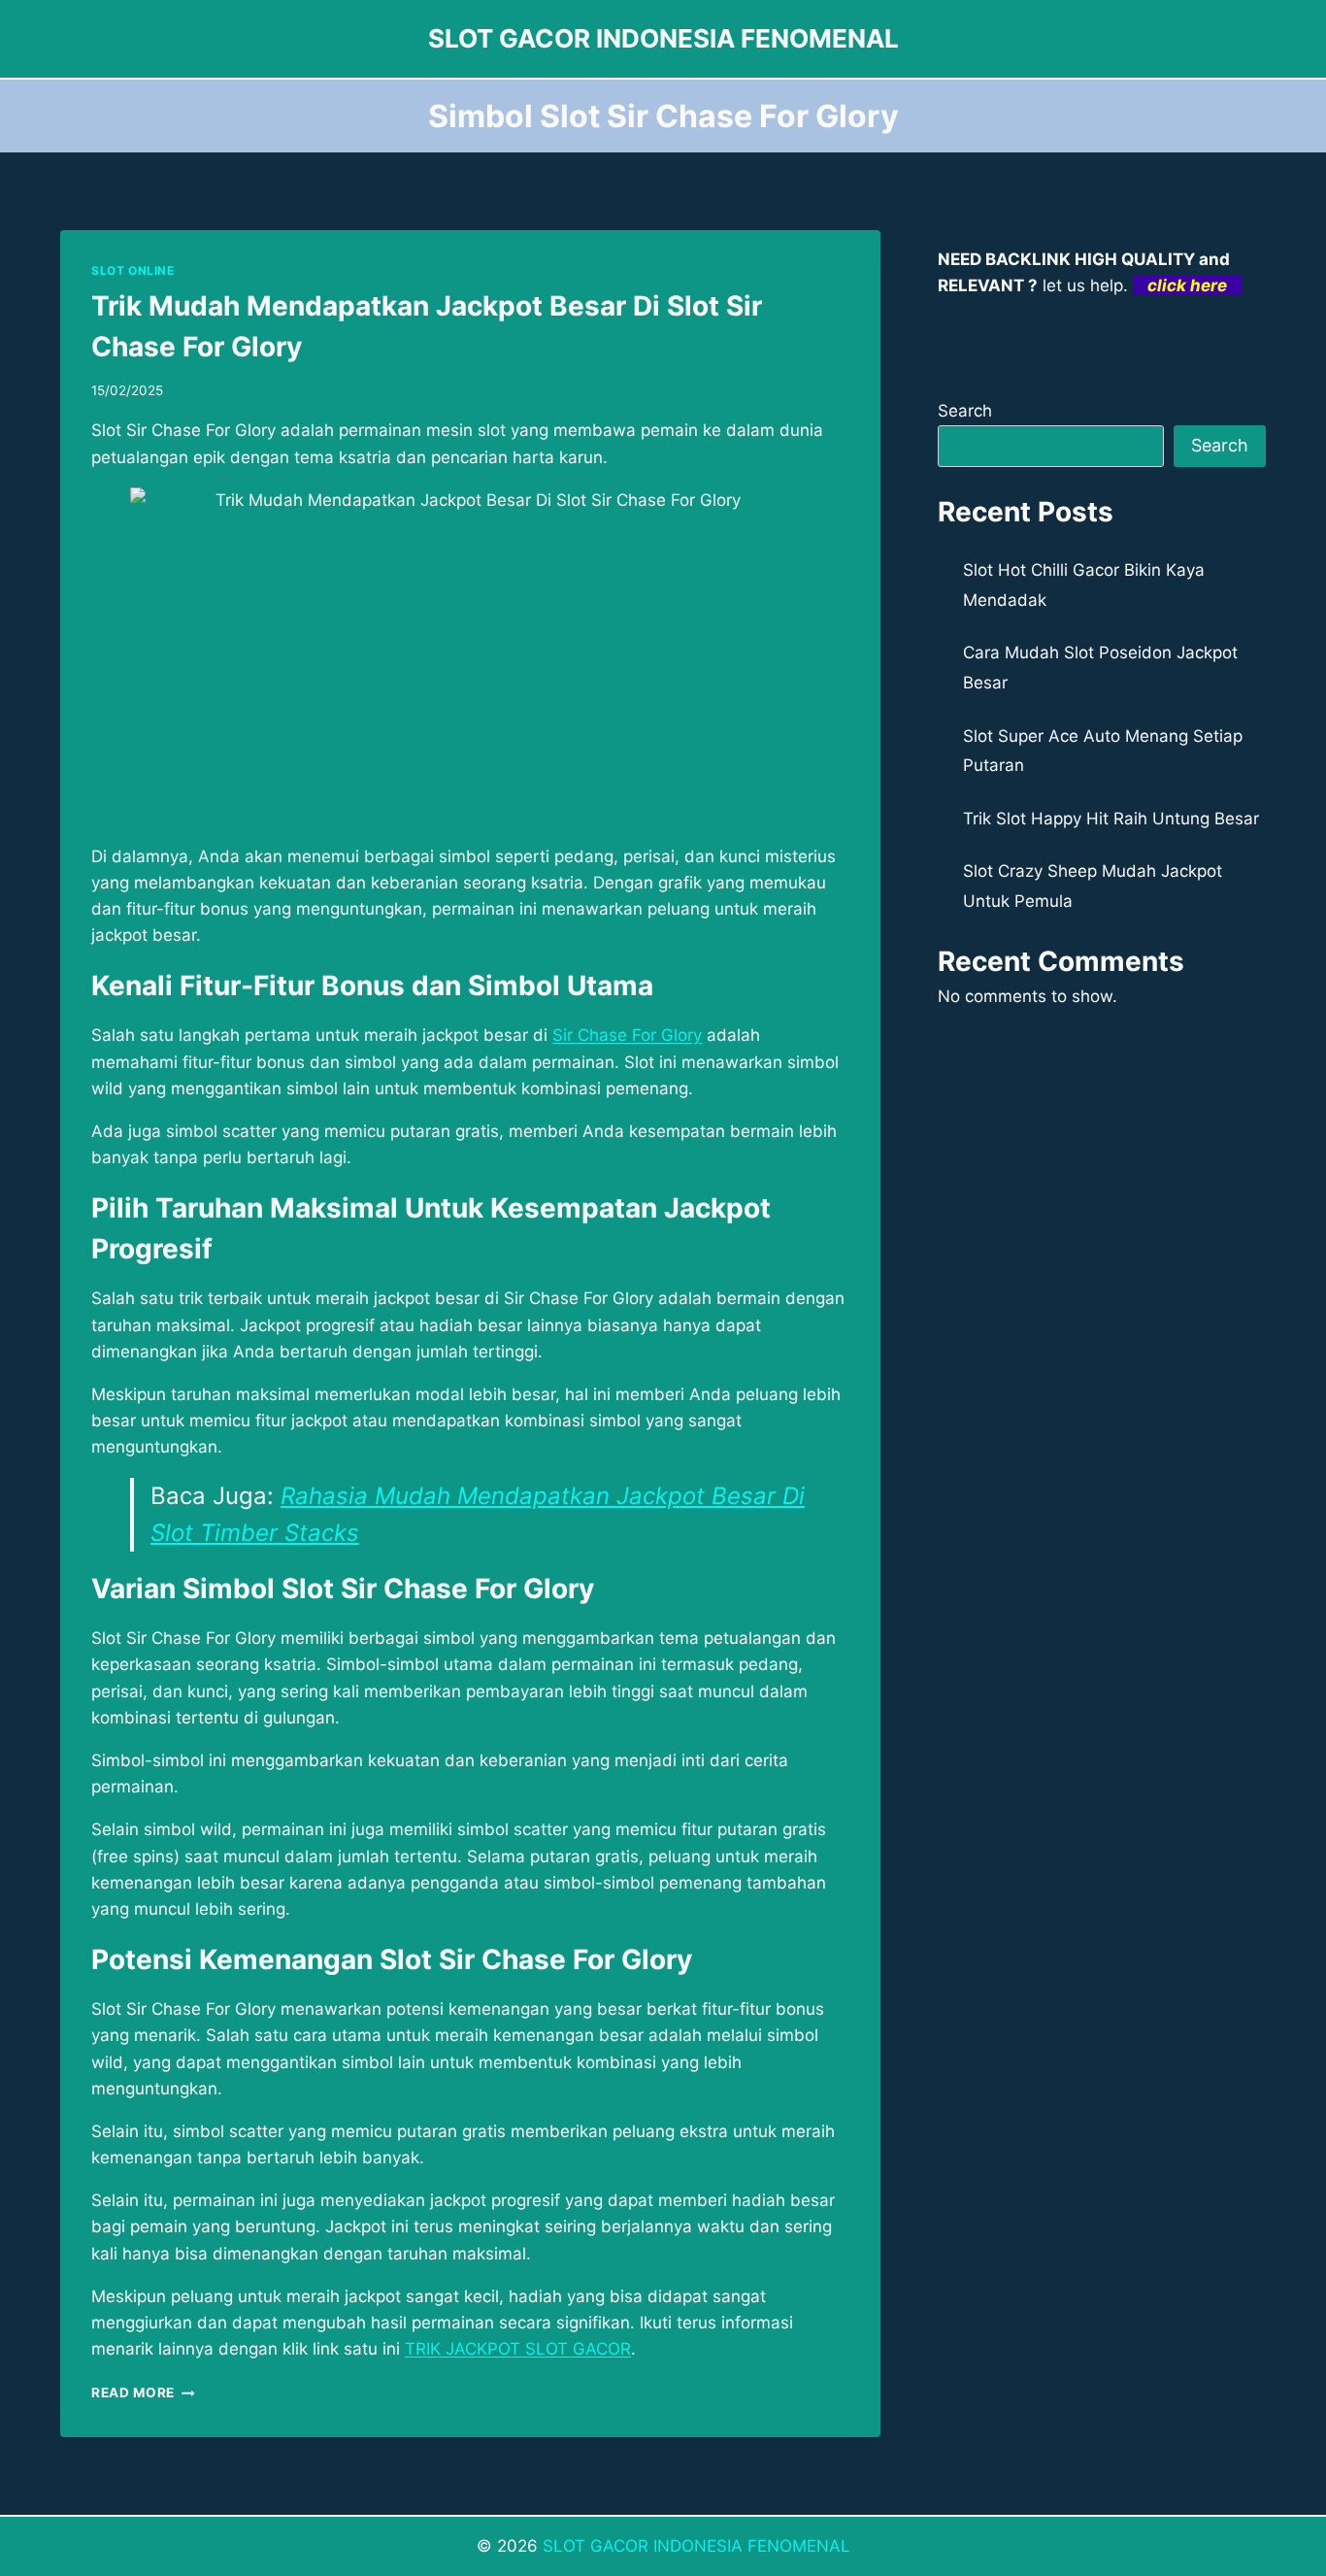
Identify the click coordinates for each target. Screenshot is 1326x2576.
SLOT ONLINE (133, 270)
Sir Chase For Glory (627, 1035)
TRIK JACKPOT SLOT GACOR (518, 2349)
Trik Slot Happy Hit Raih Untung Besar (1111, 819)
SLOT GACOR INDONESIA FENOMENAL (696, 2546)
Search (965, 411)
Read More (143, 2392)
